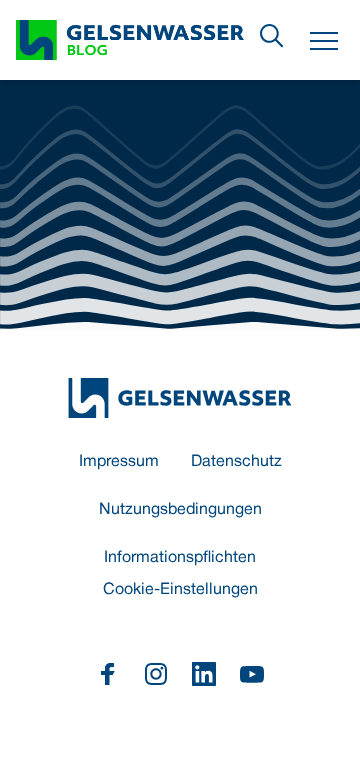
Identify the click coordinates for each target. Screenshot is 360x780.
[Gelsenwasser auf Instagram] (156, 674)
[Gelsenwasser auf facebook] (108, 674)
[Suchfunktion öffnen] (272, 36)
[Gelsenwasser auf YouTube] (252, 674)
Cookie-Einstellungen (180, 590)
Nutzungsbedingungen (180, 510)
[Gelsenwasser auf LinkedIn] (204, 674)
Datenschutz (236, 462)
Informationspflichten (180, 558)
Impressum (119, 462)
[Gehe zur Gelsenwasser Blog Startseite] (180, 398)
